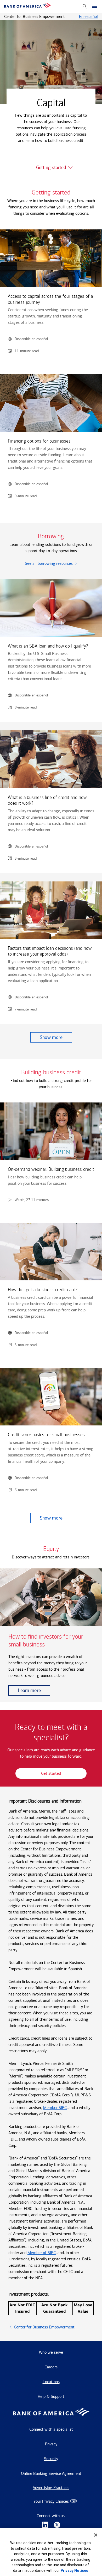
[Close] (96, 2535)
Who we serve (51, 2352)
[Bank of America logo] (28, 6)
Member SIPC (55, 2108)
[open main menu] (95, 7)
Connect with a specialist (51, 2429)
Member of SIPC (42, 2253)
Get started (51, 1773)
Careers (51, 2367)
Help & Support (51, 2396)
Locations (51, 2382)
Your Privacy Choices (51, 2501)
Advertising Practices (51, 2488)
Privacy (51, 2444)
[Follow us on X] (57, 2525)
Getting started (51, 167)
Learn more (29, 1690)
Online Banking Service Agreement (51, 2473)
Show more (51, 1037)
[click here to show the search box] (85, 6)
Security (51, 2459)
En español (88, 16)
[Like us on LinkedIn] (45, 2525)
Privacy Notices (74, 2570)
